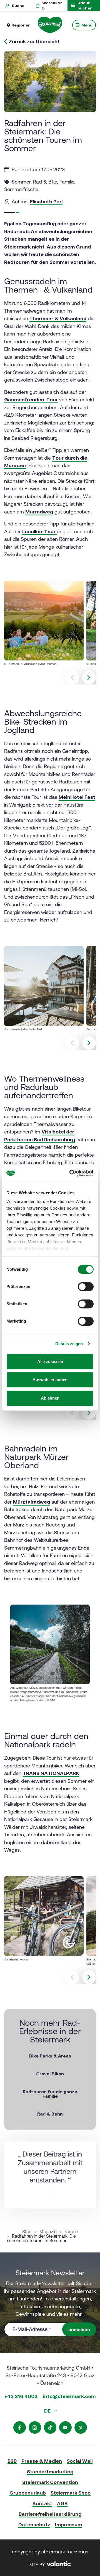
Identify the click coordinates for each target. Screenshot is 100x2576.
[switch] (86, 1287)
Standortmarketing (50, 2472)
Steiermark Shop (71, 2493)
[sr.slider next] (89, 677)
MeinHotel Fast (77, 797)
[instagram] (35, 2427)
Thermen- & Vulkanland (58, 318)
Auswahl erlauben (50, 1380)
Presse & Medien (42, 2461)
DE (48, 2411)
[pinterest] (81, 2427)
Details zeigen (69, 1344)
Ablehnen (50, 1398)
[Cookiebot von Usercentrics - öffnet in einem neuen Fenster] (71, 1173)
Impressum (68, 2525)
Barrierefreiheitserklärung (50, 2514)
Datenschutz (34, 2525)
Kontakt (42, 2503)
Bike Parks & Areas (50, 2056)
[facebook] (20, 2427)
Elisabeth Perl (46, 202)
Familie (71, 2232)
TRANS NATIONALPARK (51, 1773)
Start (27, 2232)
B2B (12, 2461)
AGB (62, 2503)
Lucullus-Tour (39, 531)
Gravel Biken (50, 2074)
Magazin (48, 2232)
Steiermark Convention (50, 2482)
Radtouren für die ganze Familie (50, 2094)
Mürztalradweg (32, 1502)
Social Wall (80, 2461)
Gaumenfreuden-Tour (31, 400)
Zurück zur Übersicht (34, 42)
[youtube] (65, 2427)
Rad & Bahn (50, 2114)
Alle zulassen (50, 1361)
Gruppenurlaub (28, 2493)
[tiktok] (50, 2427)
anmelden (79, 2329)
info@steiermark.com (69, 2396)
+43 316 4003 (21, 2396)
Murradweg (39, 512)
